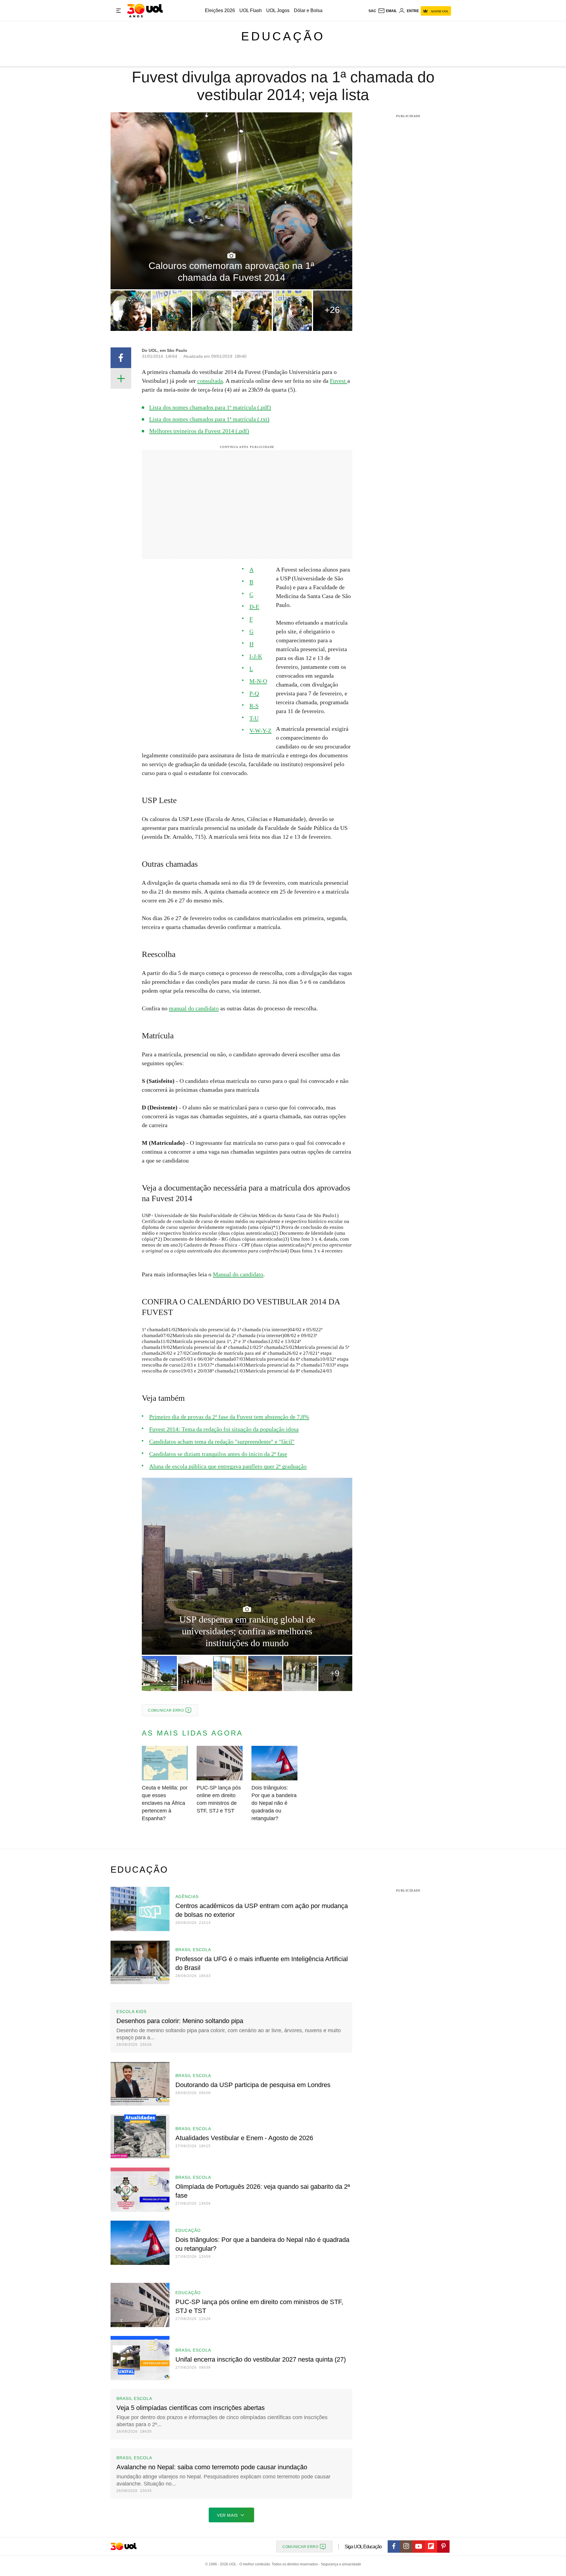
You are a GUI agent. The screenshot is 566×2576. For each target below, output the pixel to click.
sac (372, 11)
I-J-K (256, 656)
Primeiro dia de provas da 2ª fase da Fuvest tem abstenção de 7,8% (229, 1417)
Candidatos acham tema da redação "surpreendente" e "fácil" (222, 1441)
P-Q (254, 693)
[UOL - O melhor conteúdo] (145, 11)
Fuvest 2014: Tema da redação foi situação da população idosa (224, 1429)
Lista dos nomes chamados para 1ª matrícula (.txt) (209, 419)
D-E (254, 607)
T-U (254, 718)
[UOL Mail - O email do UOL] (387, 11)
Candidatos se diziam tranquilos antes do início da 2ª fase (218, 1454)
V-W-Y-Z (260, 730)
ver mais (227, 2515)
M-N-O (258, 681)
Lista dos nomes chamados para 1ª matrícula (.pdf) (210, 407)
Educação (283, 36)
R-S (254, 706)
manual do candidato (194, 1008)
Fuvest (339, 381)
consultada (210, 381)
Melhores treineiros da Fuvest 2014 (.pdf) (199, 431)
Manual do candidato (238, 1274)
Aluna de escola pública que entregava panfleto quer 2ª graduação (228, 1466)
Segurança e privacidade (340, 2564)
